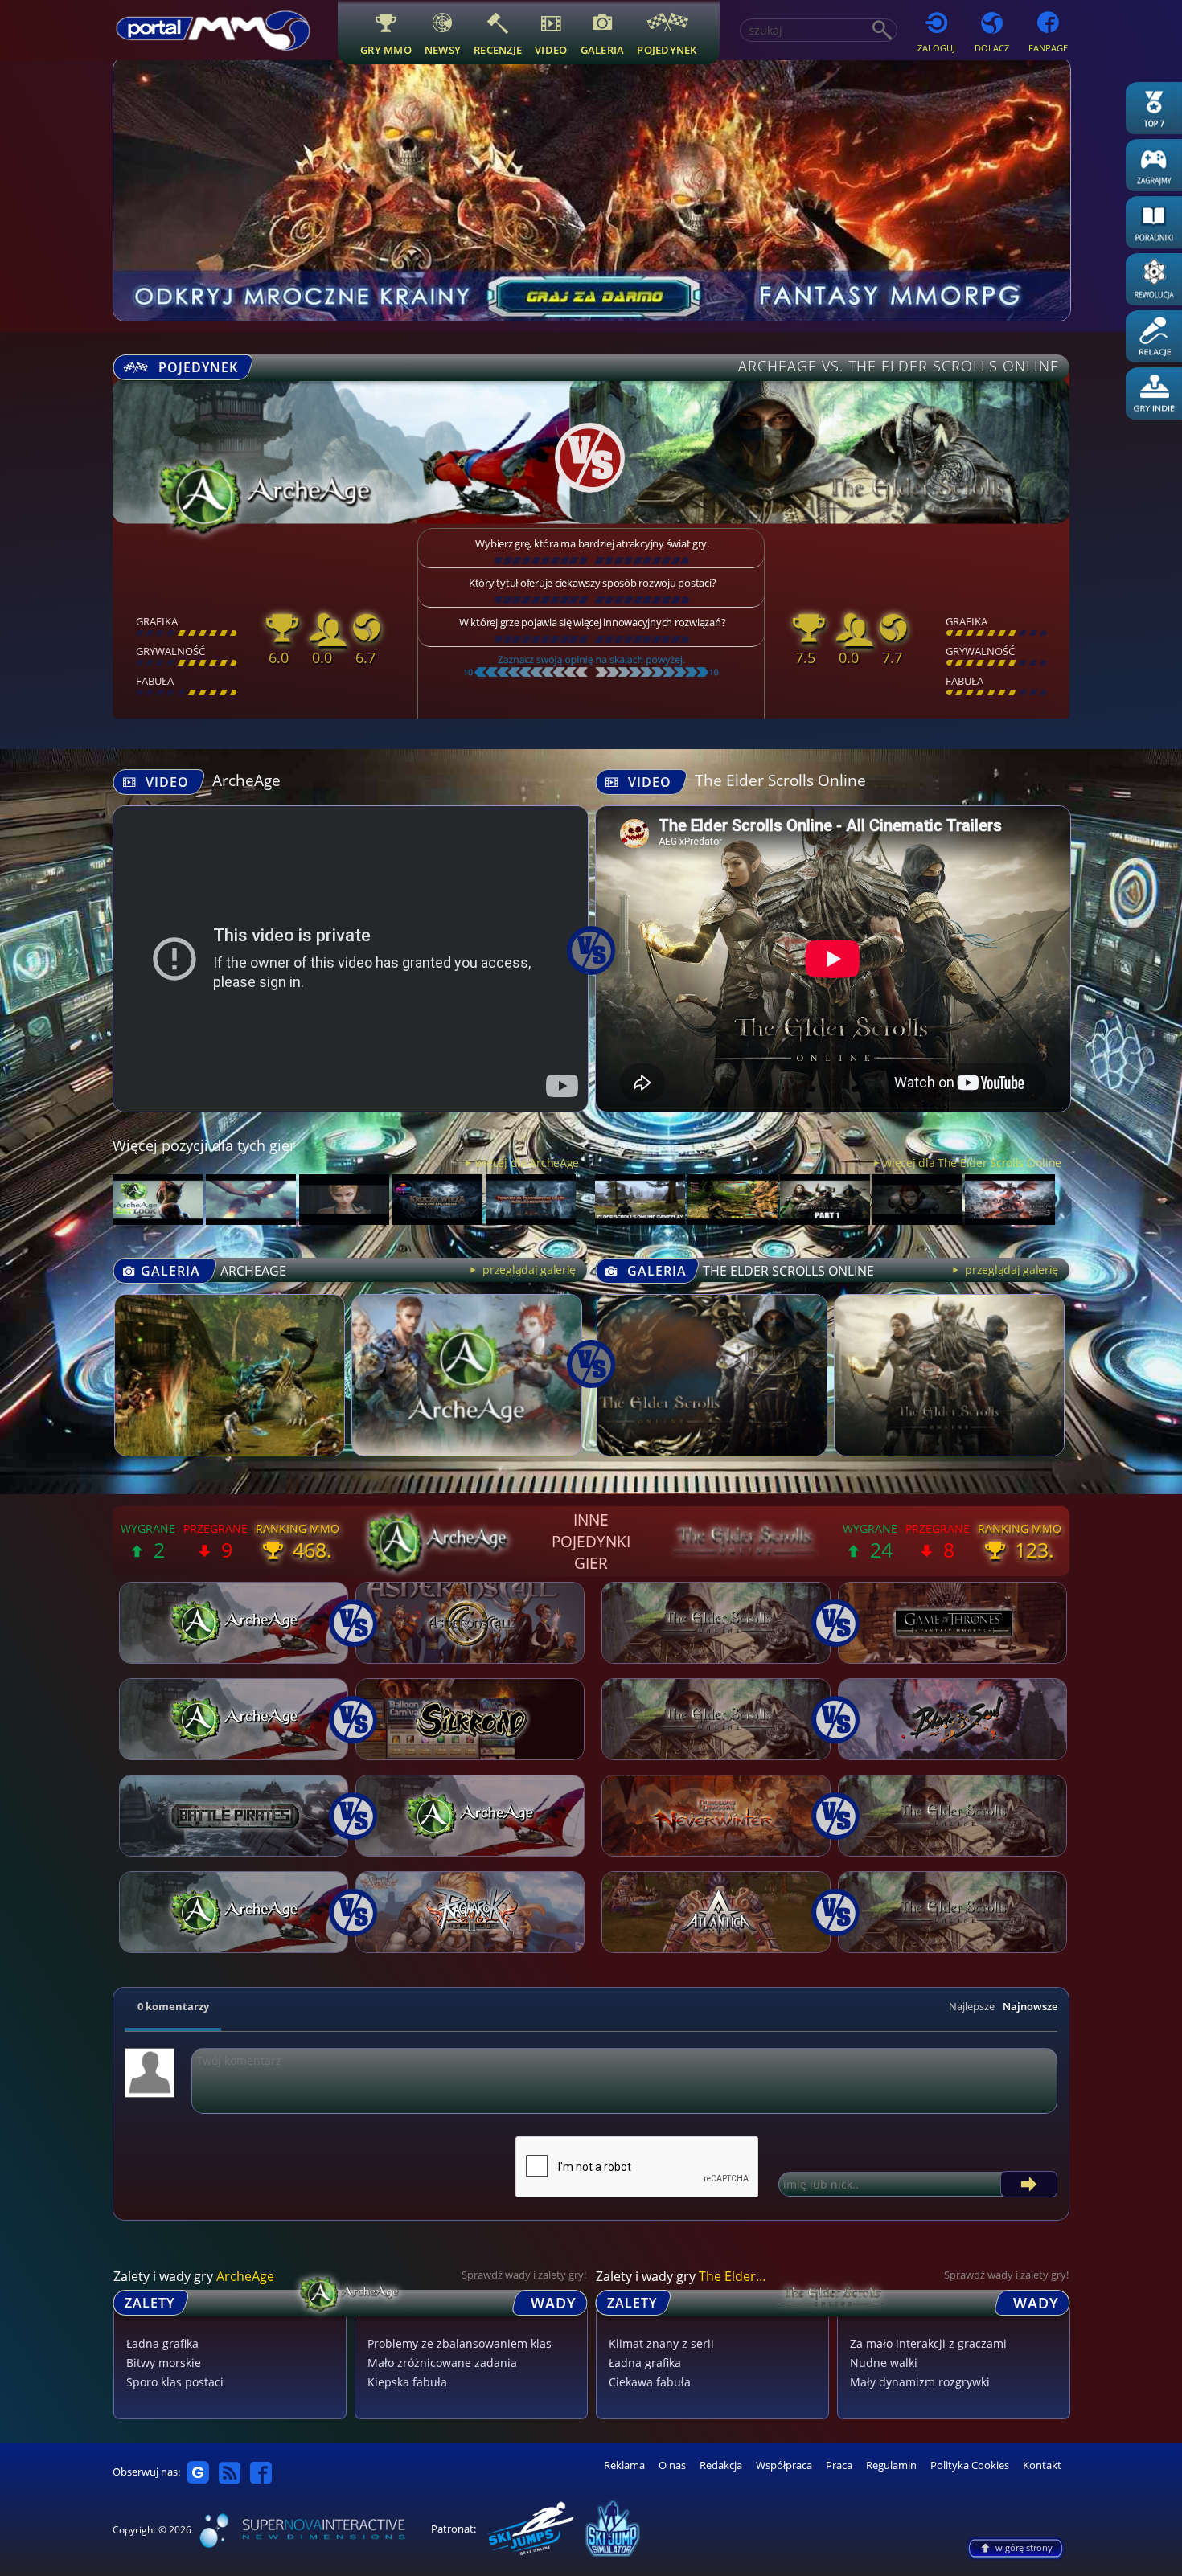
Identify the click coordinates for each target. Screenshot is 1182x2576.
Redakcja (721, 2465)
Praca (839, 2465)
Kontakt (1042, 2465)
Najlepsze (972, 2006)
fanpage (1048, 48)
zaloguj (936, 48)
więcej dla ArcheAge (527, 1163)
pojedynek (667, 49)
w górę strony (1024, 2547)
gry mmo (386, 49)
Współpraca (784, 2465)
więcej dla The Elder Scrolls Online (972, 1163)
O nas (672, 2465)
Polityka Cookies (970, 2465)
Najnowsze (1030, 2006)
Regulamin (891, 2465)
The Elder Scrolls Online (780, 780)
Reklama (624, 2465)
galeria (603, 49)
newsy (443, 49)
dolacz (992, 48)
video (551, 49)
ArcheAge (246, 780)
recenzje (498, 49)
